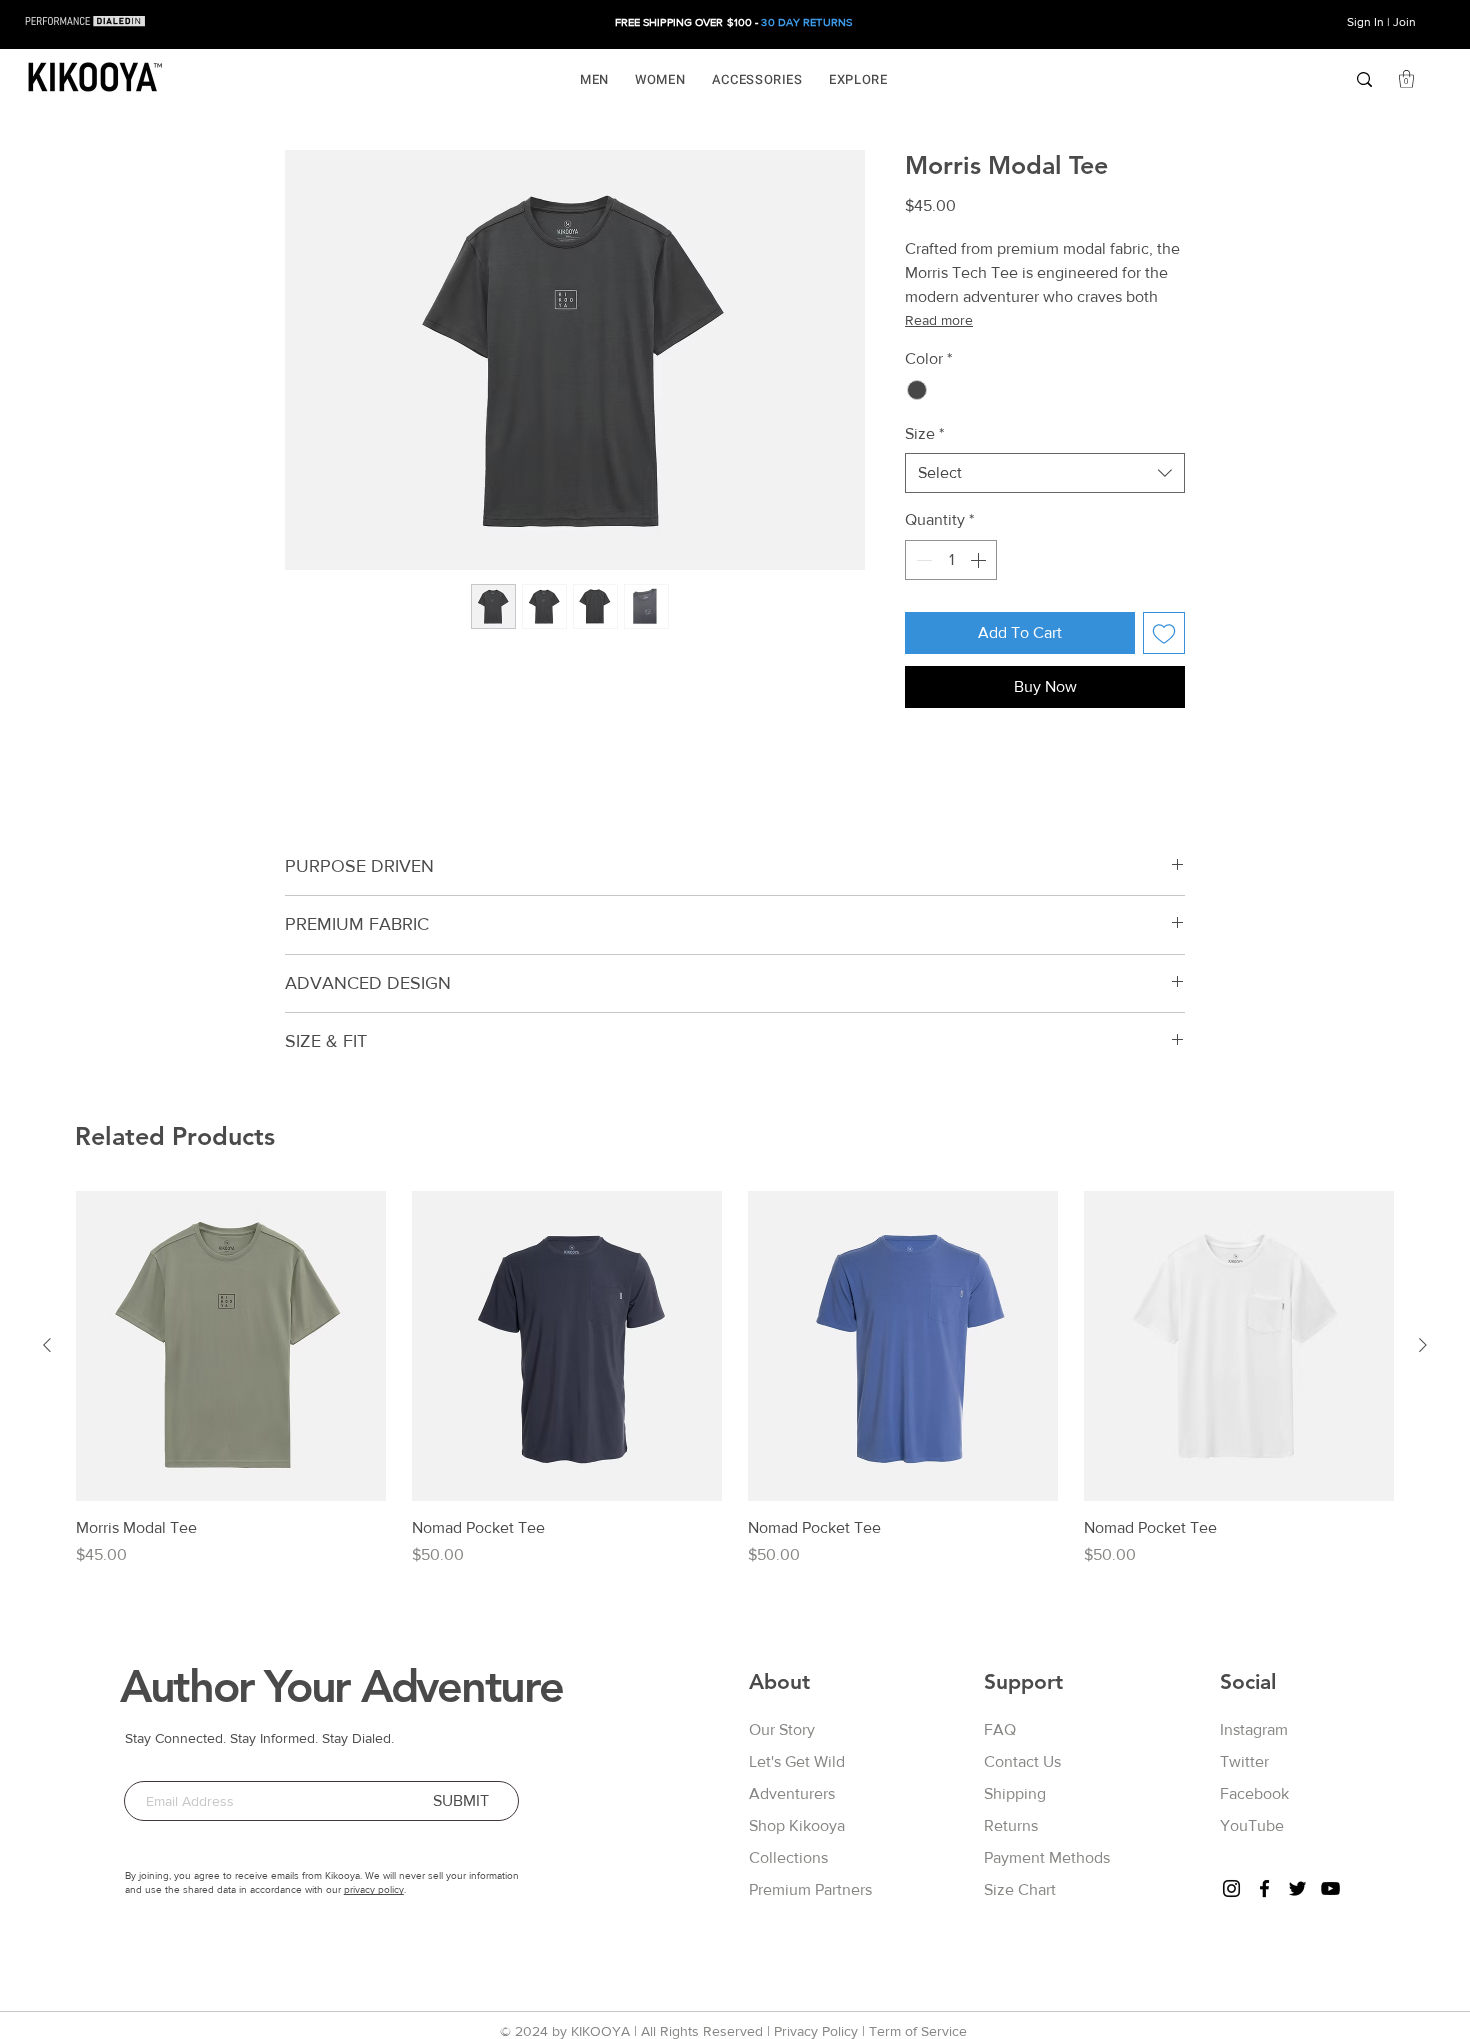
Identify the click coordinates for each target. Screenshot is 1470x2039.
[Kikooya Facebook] (1264, 1888)
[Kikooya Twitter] (1297, 1888)
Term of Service (918, 2031)
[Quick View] (231, 1346)
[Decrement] (922, 560)
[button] (594, 79)
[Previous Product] (47, 1345)
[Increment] (980, 560)
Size (924, 433)
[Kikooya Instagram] (1231, 1888)
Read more (939, 320)
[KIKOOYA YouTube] (1330, 1888)
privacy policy (374, 1889)
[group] (735, 1379)
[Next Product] (1423, 1345)
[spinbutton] (951, 560)
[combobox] (1045, 473)
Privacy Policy (816, 2031)
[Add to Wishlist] (1164, 633)
